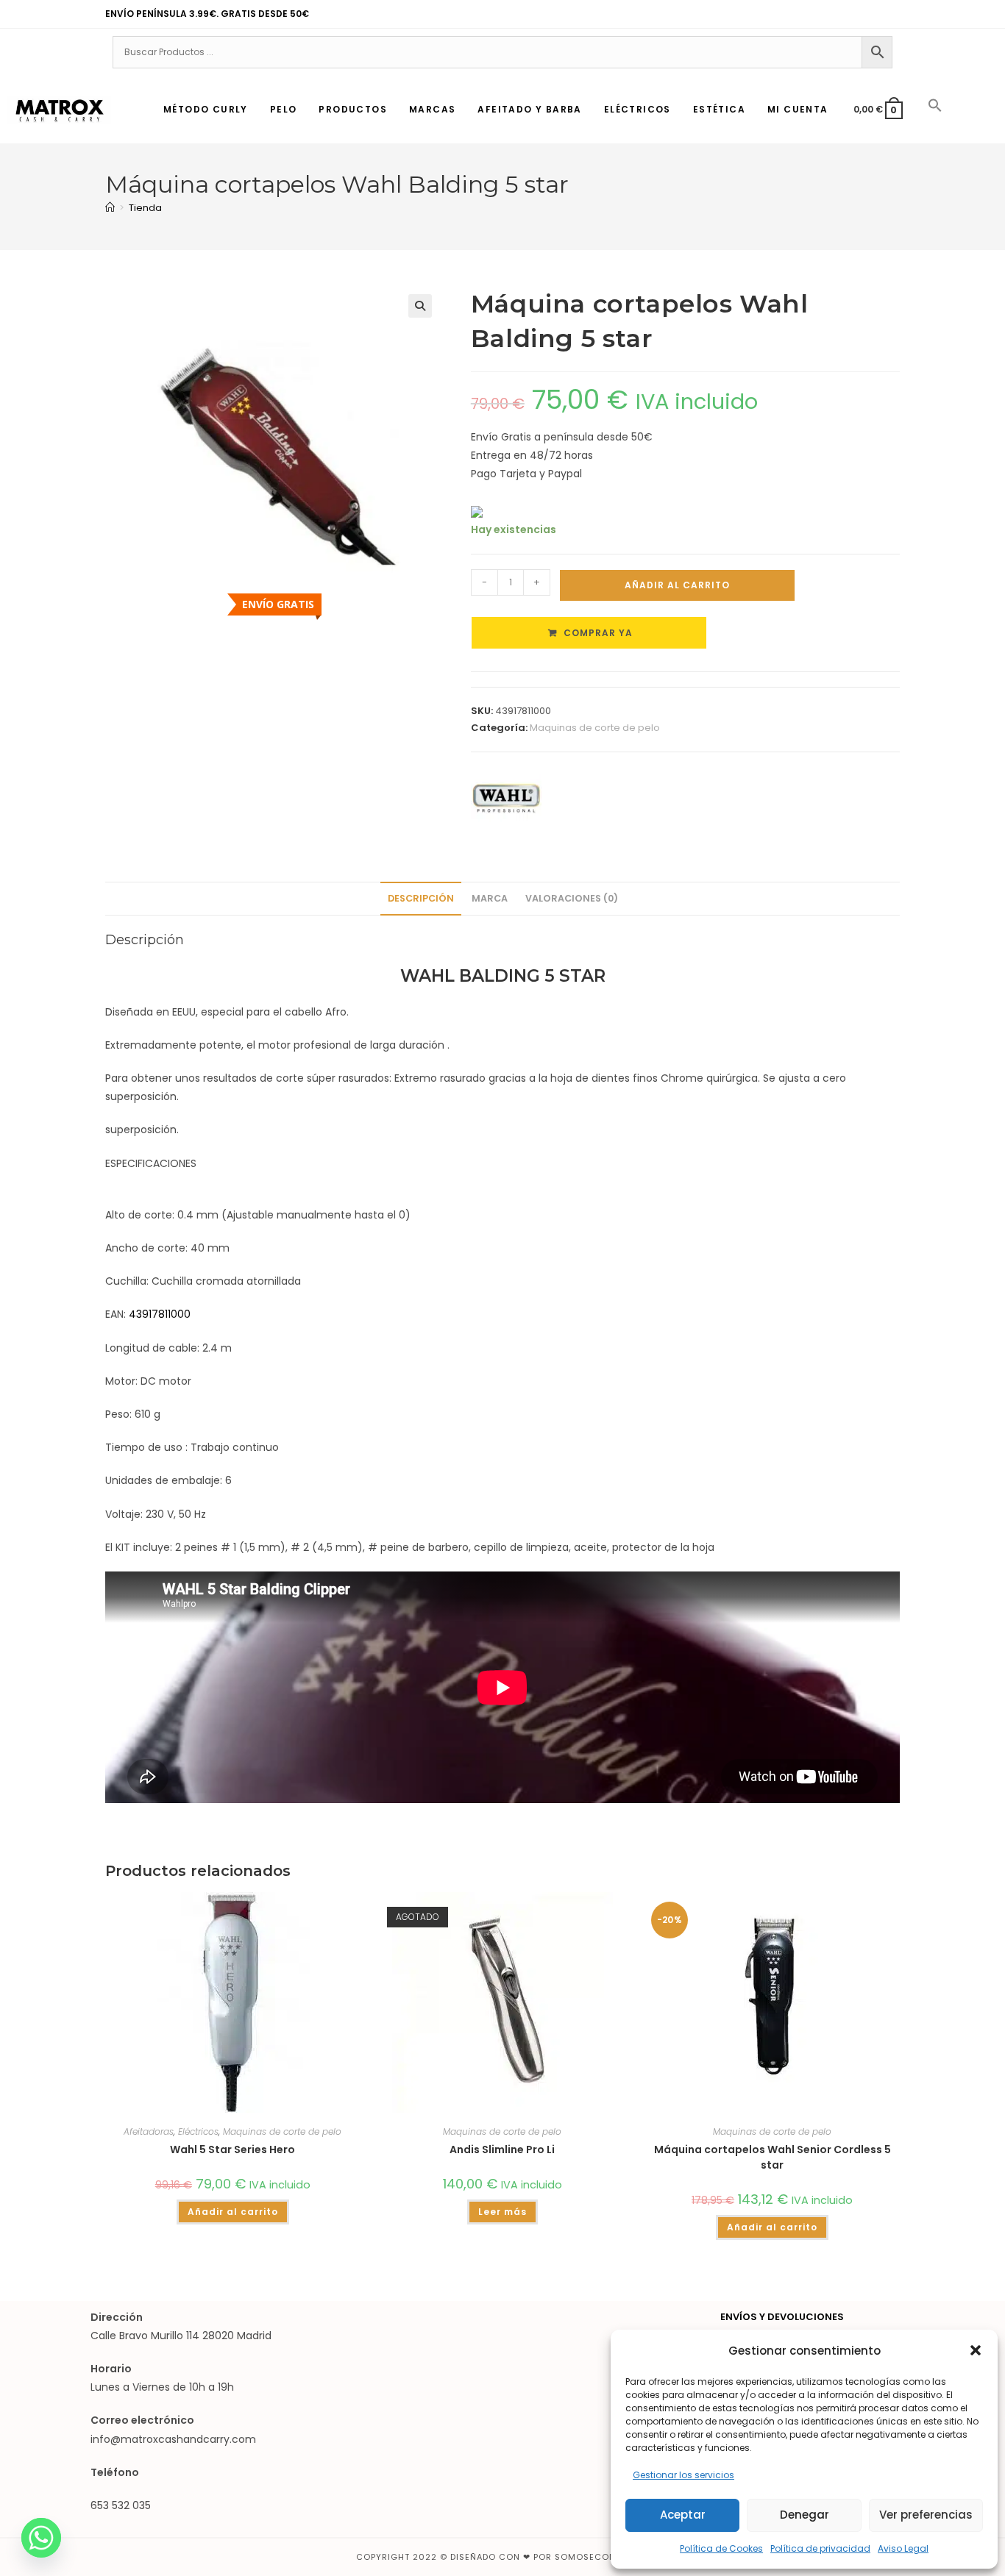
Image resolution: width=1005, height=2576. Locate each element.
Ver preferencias (926, 2515)
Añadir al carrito (677, 585)
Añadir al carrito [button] (233, 2212)
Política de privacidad (820, 2548)
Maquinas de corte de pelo (595, 728)
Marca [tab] (490, 898)
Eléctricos (198, 2131)
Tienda (145, 208)
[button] (976, 2350)
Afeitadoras (149, 2131)
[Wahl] (506, 798)
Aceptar (683, 2515)
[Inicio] (110, 208)
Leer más (502, 2212)
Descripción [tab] (421, 898)
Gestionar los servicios (683, 2475)
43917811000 (160, 1314)
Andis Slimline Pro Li (502, 2149)
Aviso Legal (903, 2548)
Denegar (805, 2515)
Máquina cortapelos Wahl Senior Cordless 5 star (773, 2157)
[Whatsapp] (41, 2538)
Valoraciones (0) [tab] (572, 898)
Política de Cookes (721, 2548)
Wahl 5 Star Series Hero (232, 2149)
